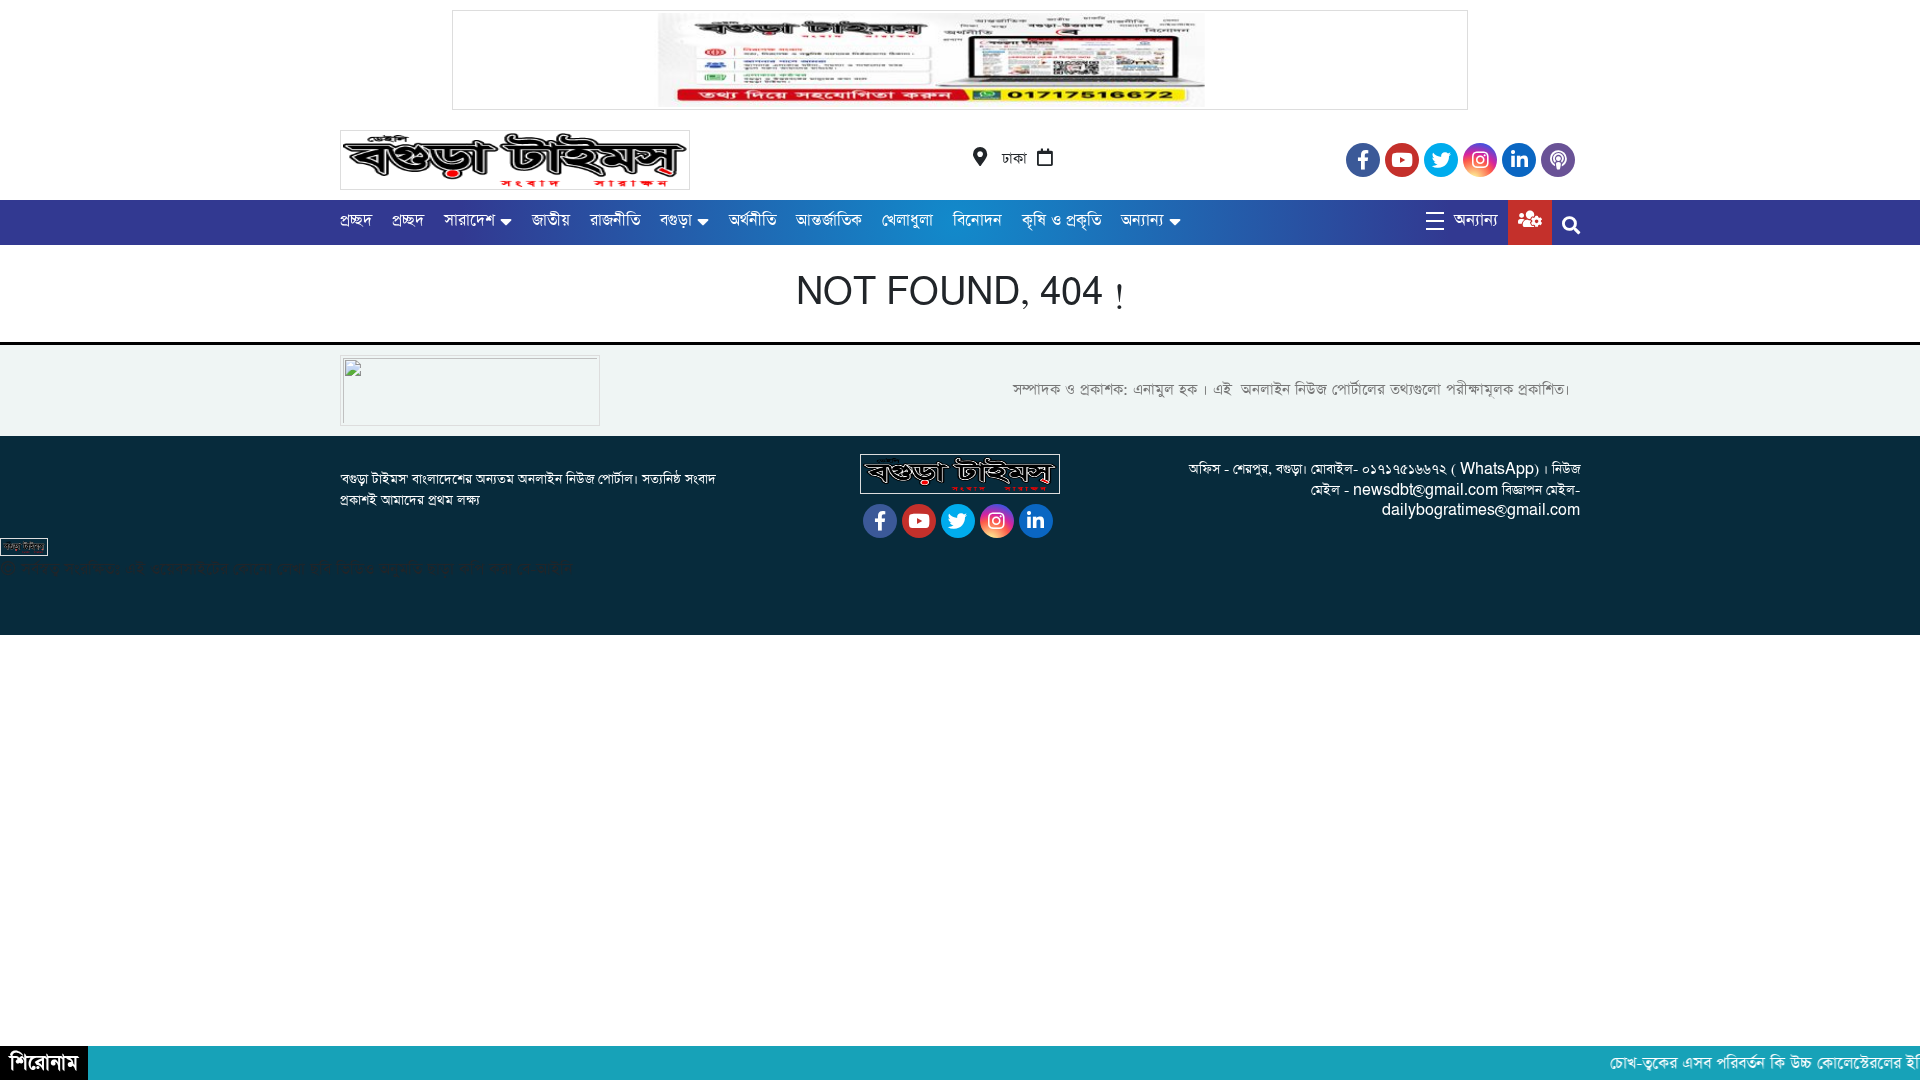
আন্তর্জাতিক (829, 220)
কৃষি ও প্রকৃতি (1061, 220)
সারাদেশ (469, 220)
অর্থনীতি (752, 220)
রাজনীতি (615, 220)
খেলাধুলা (907, 220)
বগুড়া (676, 220)
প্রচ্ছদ (356, 220)
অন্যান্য (1142, 220)
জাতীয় (551, 220)
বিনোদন (977, 220)
